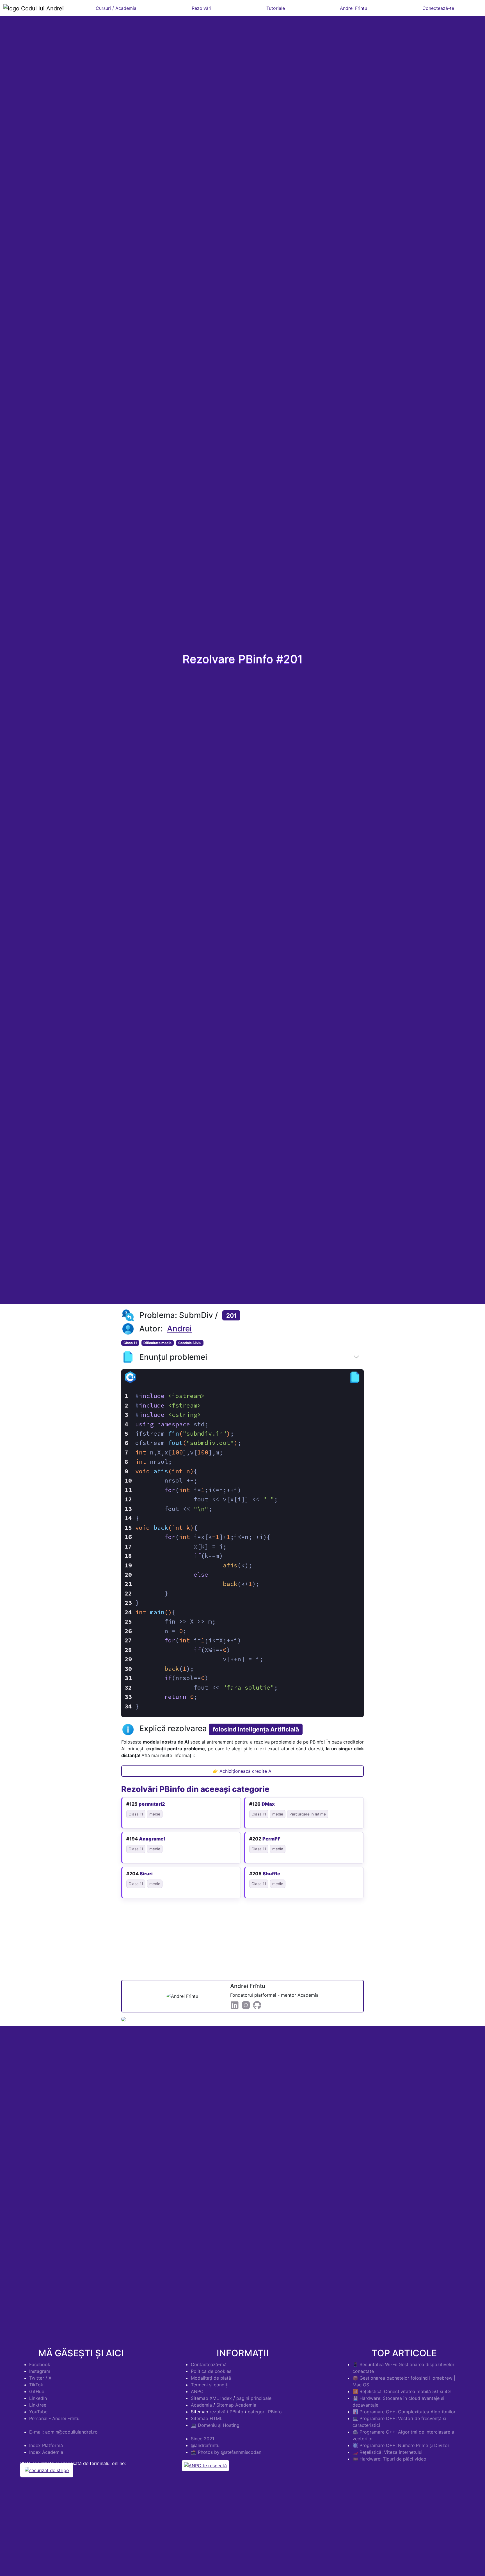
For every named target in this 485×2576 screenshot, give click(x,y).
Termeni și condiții (210, 2385)
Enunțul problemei (173, 1357)
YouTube (38, 2412)
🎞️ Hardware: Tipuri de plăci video (389, 2459)
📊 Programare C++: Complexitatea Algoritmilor (404, 2412)
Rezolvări (202, 8)
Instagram (40, 2371)
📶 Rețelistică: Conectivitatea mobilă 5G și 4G (402, 2391)
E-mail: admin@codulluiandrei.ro (63, 2432)
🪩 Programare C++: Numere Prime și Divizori (402, 2445)
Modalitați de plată (211, 2378)
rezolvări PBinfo (227, 2412)
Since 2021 (203, 2439)
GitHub (37, 2391)
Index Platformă (46, 2445)
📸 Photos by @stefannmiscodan (226, 2452)
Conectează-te (438, 8)
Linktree (38, 2405)
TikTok (36, 2385)
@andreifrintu (205, 2445)
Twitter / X (40, 2378)
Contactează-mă (209, 2364)
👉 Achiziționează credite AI (242, 1771)
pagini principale (254, 2398)
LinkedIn (38, 2398)
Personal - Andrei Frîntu (54, 2418)
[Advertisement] (242, 1940)
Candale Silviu (190, 1343)
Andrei (179, 1329)
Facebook (40, 2364)
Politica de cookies (211, 2371)
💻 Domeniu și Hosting (215, 2425)
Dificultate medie (157, 1343)
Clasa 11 (130, 1343)
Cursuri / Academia (116, 8)
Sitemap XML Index (211, 2398)
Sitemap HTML (207, 2418)
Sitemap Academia (236, 2405)
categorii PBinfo (265, 2412)
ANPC (197, 2391)
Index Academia (46, 2452)
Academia (201, 2405)
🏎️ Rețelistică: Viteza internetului (387, 2452)
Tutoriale (276, 8)
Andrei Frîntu (354, 8)
